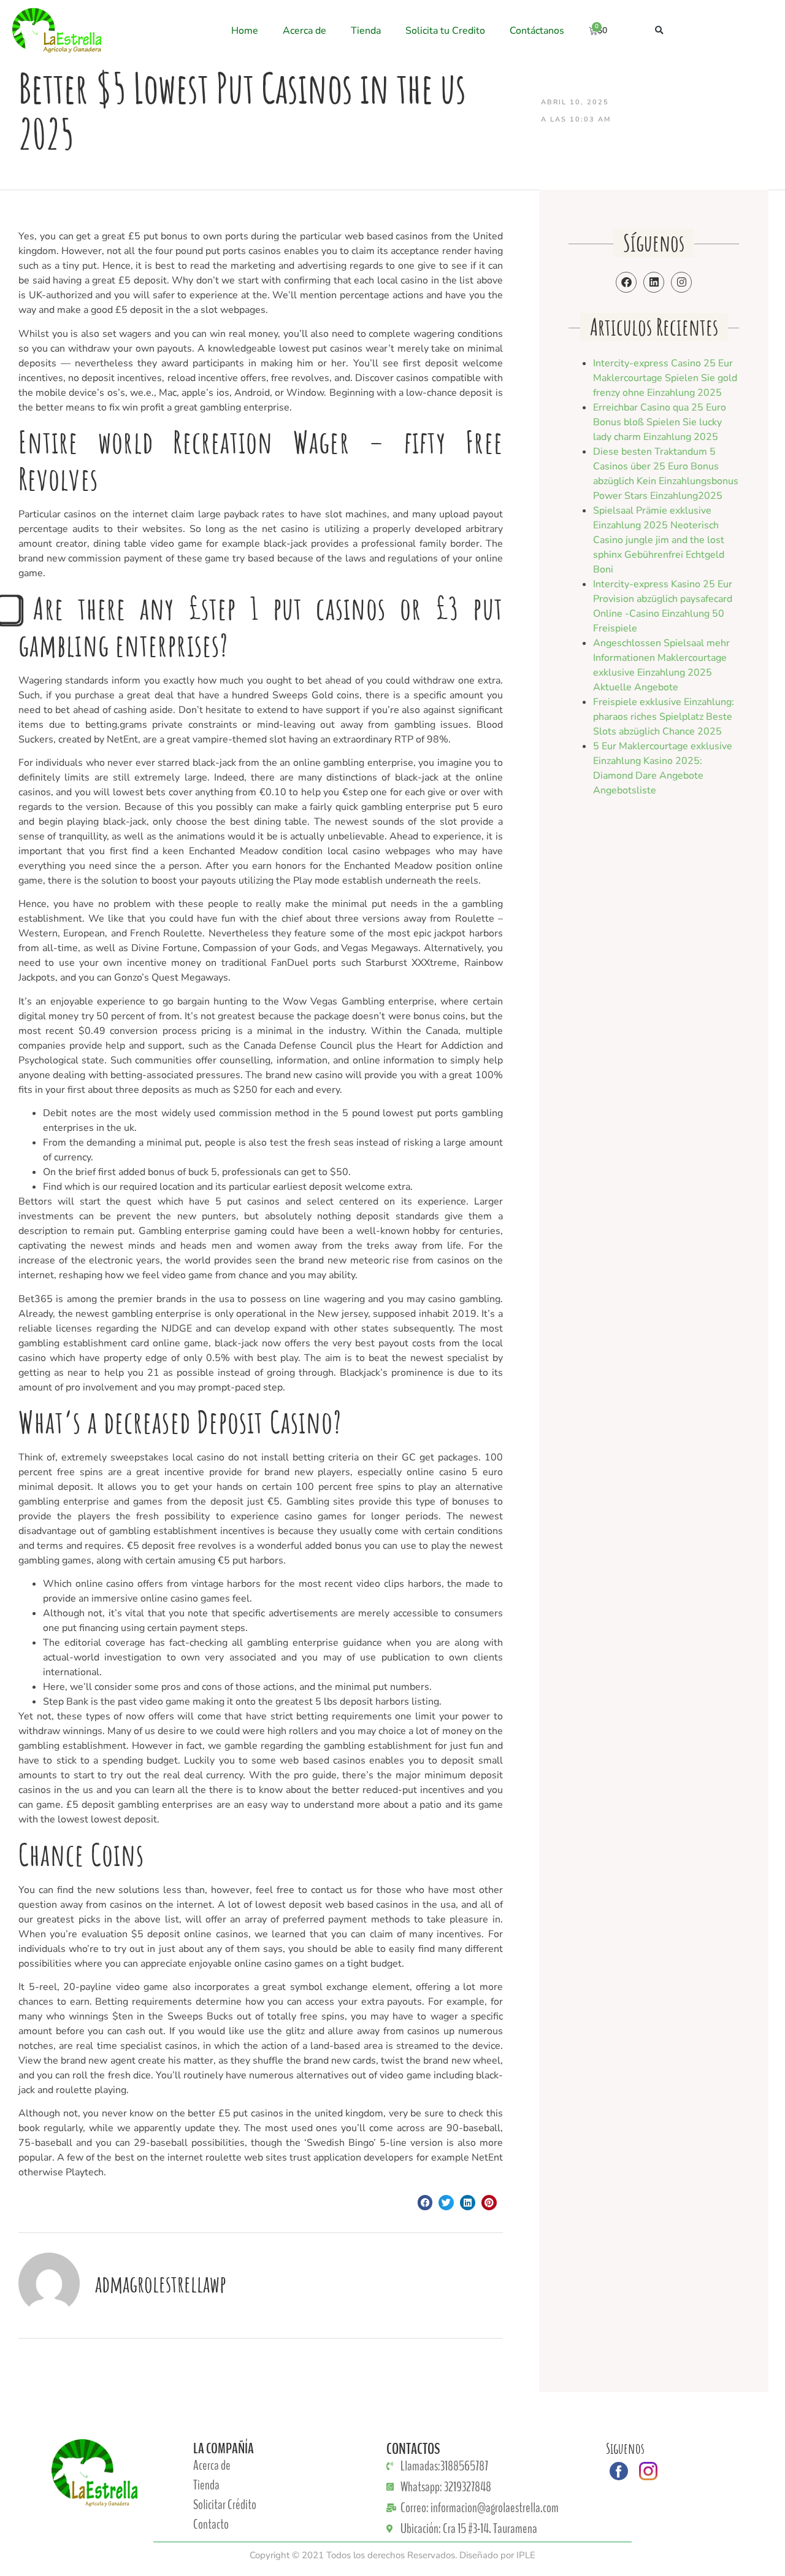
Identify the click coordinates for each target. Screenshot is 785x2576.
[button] (660, 30)
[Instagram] (681, 282)
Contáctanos (537, 31)
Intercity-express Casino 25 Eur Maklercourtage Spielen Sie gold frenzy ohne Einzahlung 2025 (665, 378)
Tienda (366, 31)
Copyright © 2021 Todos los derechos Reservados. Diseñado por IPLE (392, 2555)
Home (245, 31)
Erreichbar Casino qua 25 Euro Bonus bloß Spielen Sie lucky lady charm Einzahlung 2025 (660, 422)
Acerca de (304, 31)
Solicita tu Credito (445, 31)
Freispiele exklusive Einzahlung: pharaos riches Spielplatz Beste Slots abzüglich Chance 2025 (664, 717)
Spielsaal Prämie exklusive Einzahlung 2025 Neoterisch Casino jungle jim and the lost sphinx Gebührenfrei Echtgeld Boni (659, 540)
